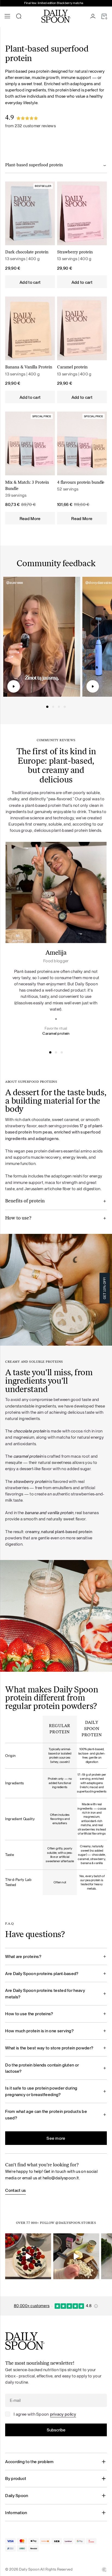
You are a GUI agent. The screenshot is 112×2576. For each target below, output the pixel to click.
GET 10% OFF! (105, 1288)
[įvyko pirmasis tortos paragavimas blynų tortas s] (28, 2256)
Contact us (15, 2190)
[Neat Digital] (104, 2569)
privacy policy (63, 2414)
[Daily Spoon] (56, 16)
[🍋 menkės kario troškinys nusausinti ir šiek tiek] (76, 2256)
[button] (47, 707)
